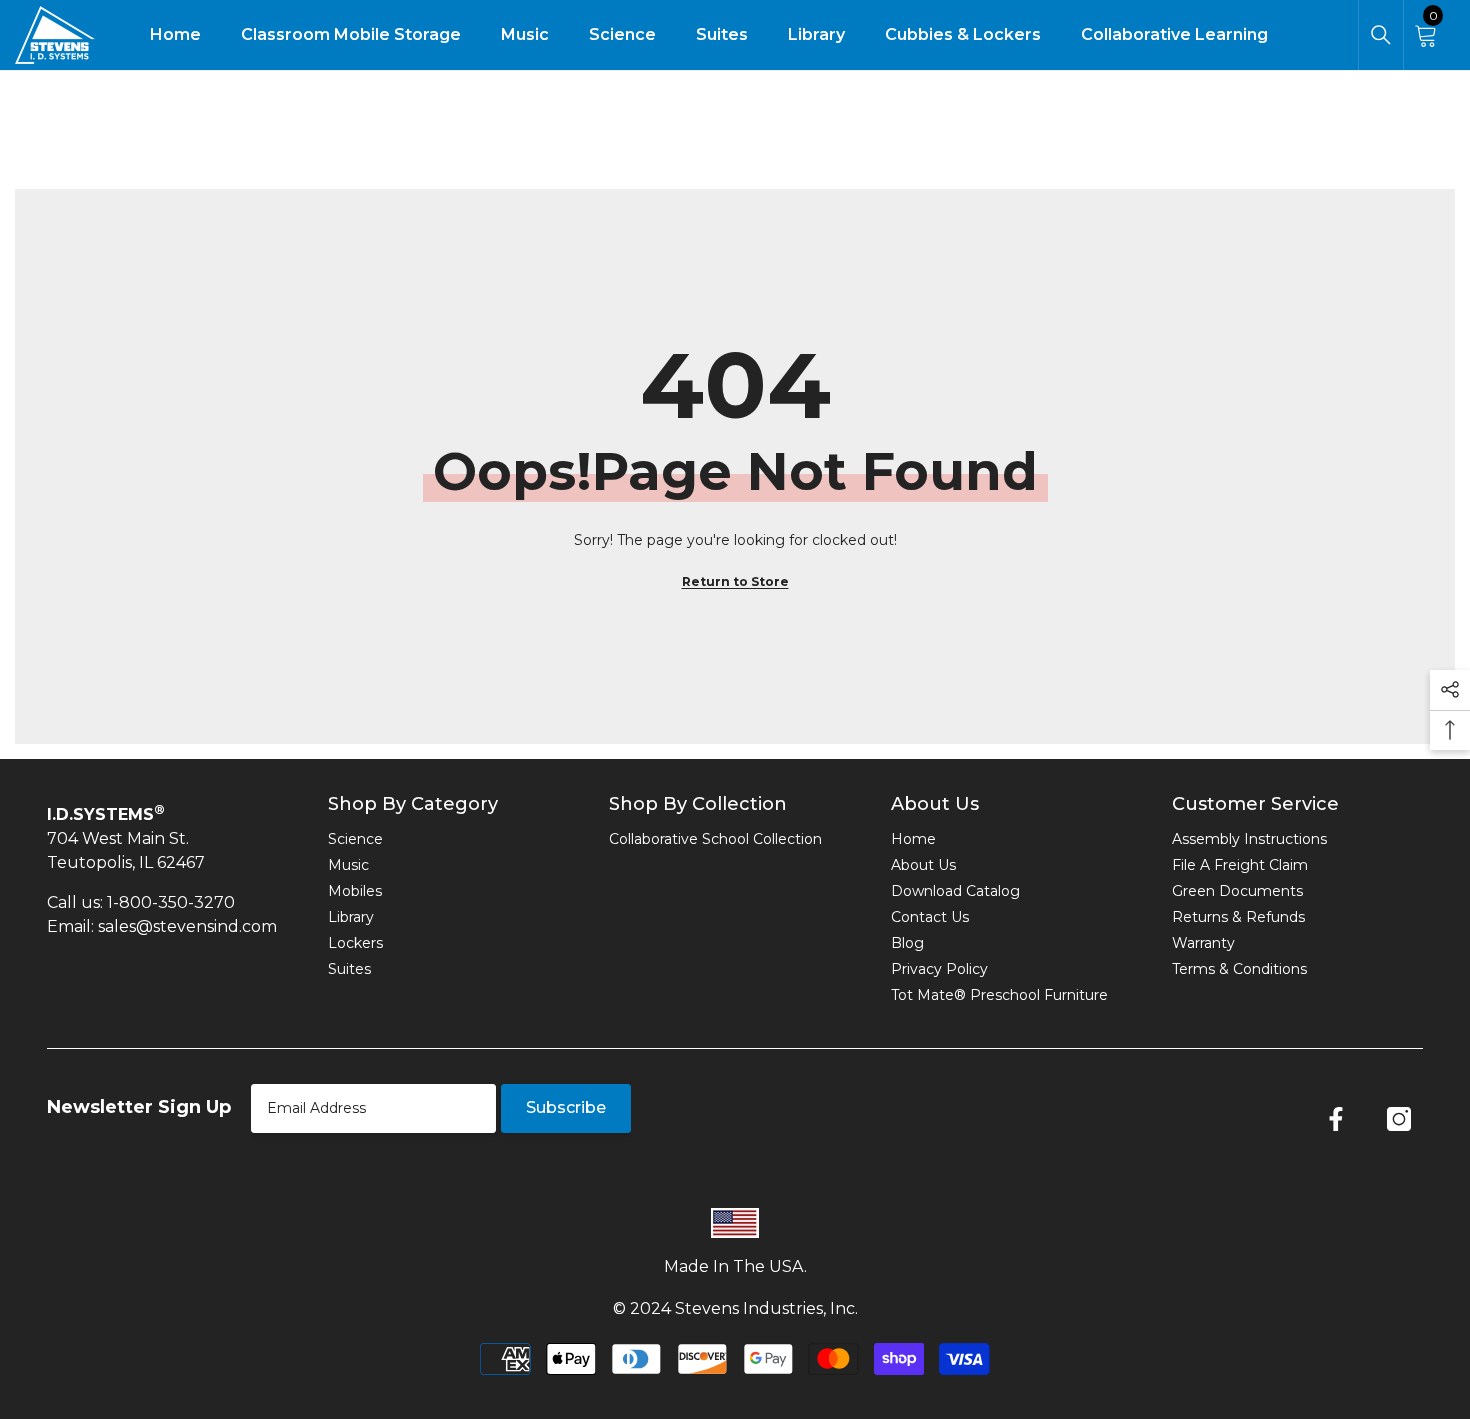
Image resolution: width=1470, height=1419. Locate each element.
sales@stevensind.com (187, 926)
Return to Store (735, 581)
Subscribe (566, 1107)
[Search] (1381, 35)
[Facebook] (1336, 1119)
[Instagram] (1399, 1119)
